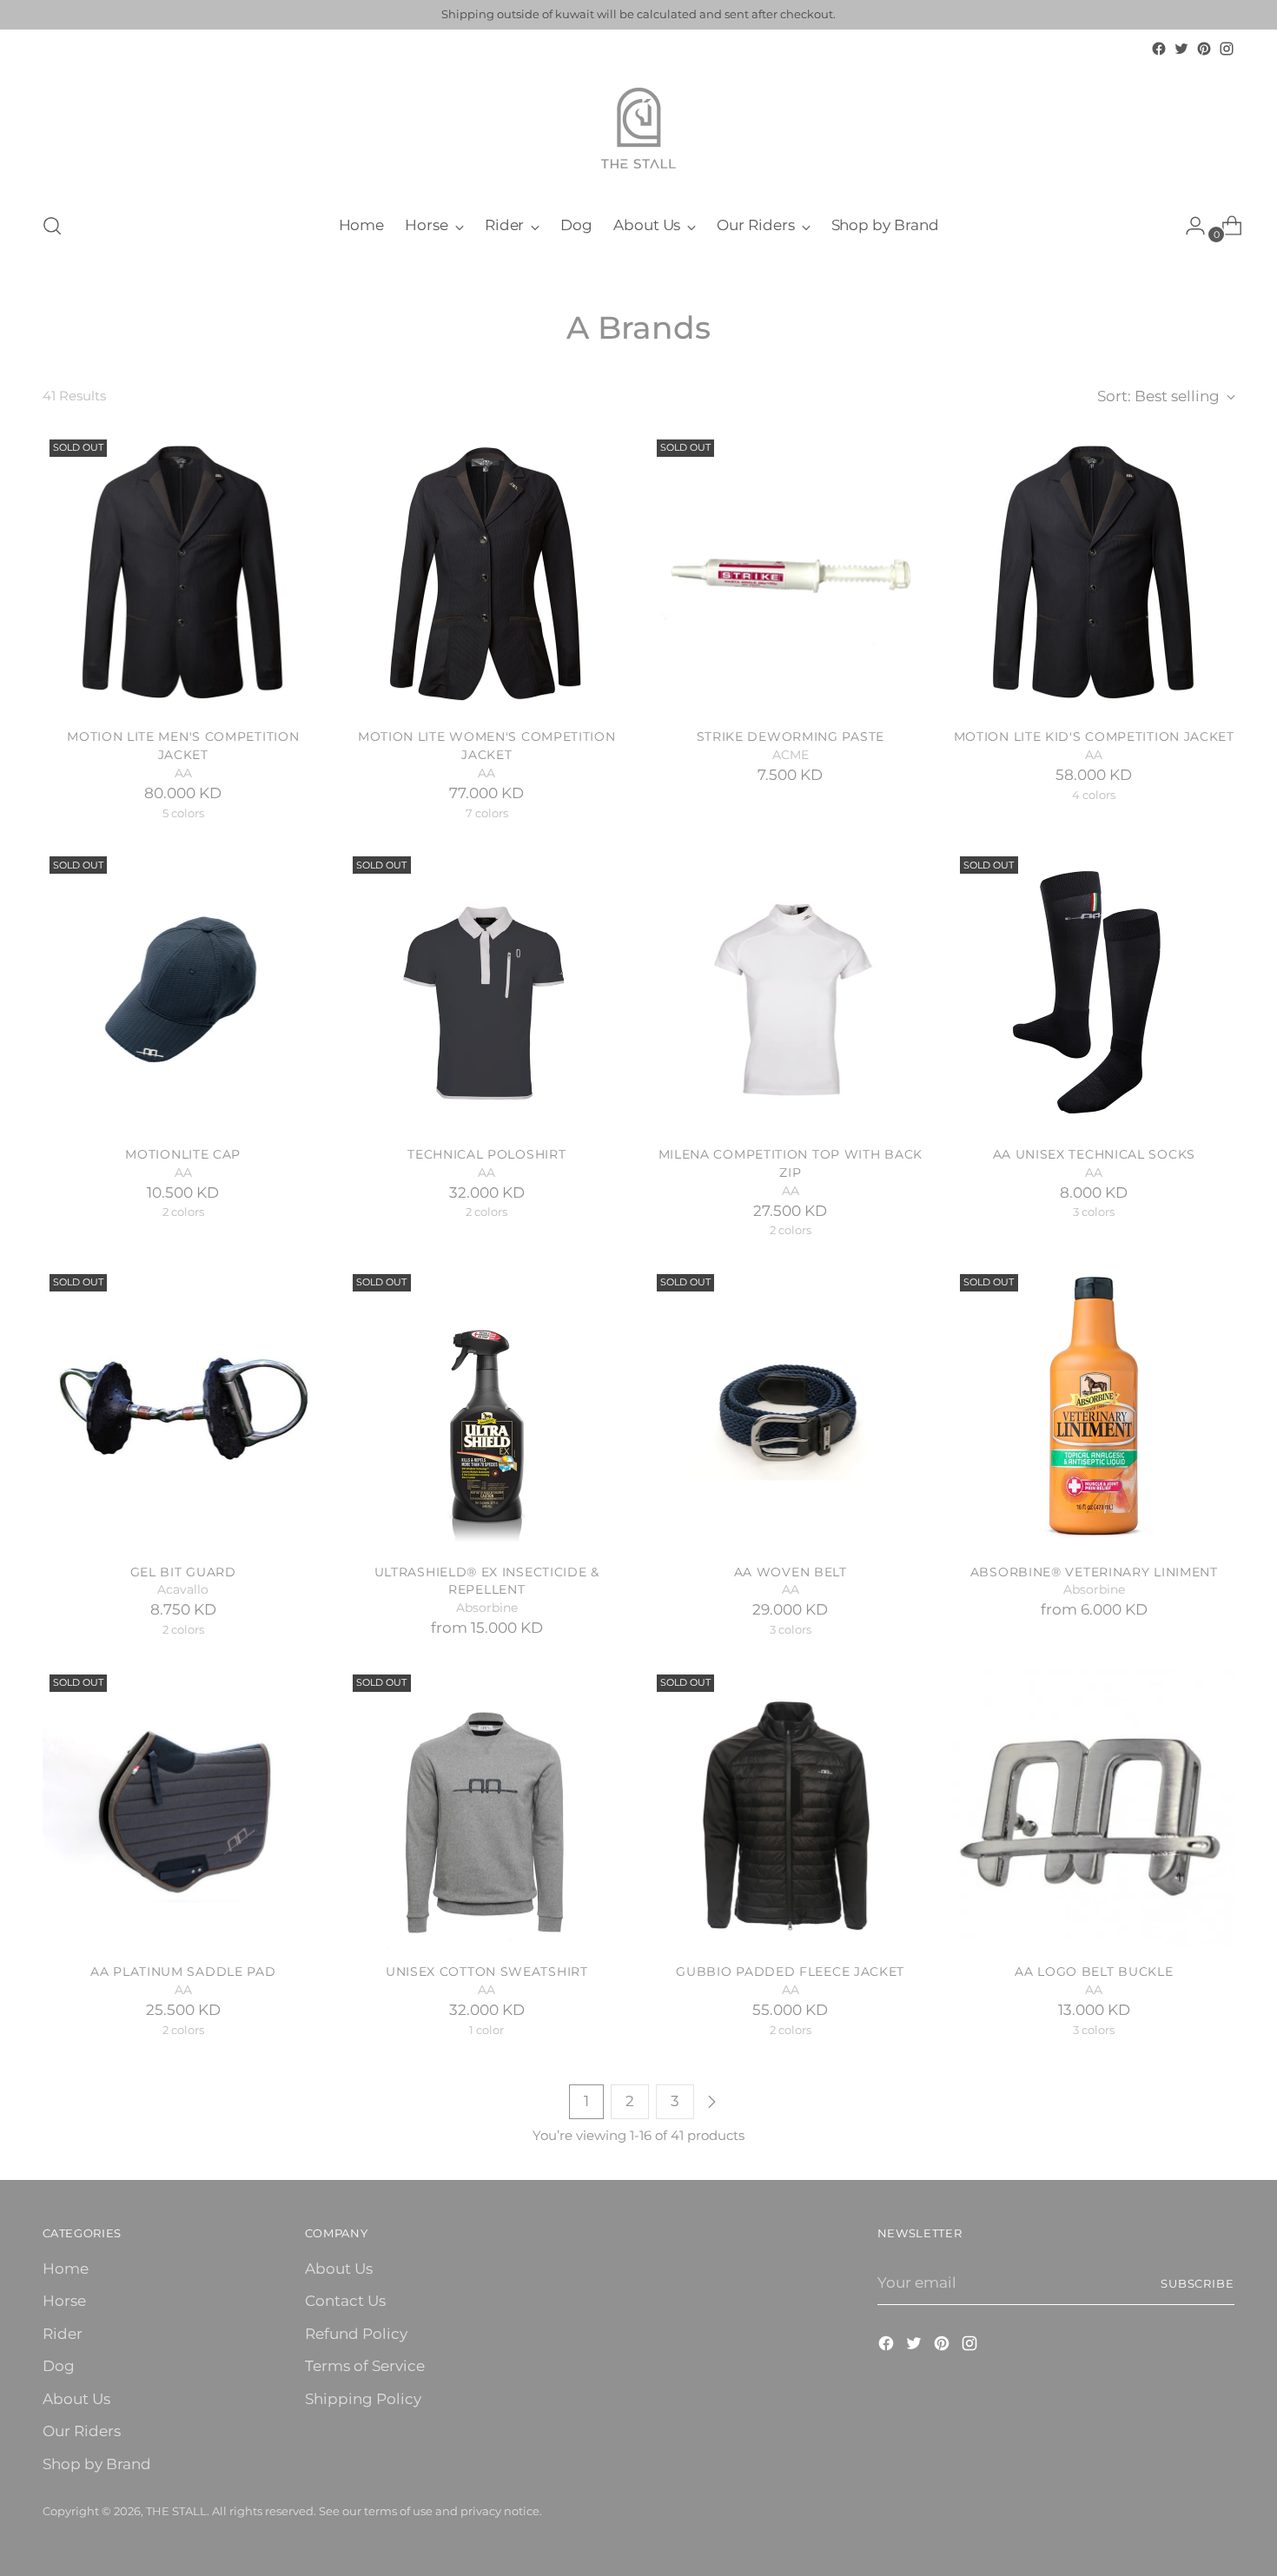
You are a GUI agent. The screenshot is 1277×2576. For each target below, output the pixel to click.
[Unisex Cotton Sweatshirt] (487, 1809)
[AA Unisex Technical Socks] (1094, 991)
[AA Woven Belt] (791, 1408)
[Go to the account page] (1188, 226)
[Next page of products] (711, 2102)
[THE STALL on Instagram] (1227, 49)
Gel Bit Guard (183, 1572)
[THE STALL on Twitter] (1181, 49)
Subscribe (1198, 2283)
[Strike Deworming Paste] (791, 574)
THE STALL (176, 2511)
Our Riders (82, 2431)
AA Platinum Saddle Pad (183, 1972)
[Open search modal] (52, 226)
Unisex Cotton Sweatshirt (487, 1972)
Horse (64, 2301)
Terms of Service (365, 2366)
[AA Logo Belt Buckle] (1094, 1809)
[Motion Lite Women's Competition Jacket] (487, 574)
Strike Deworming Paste (791, 736)
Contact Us (345, 2301)
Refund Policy (356, 2334)
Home (66, 2269)
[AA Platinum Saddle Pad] (184, 1809)
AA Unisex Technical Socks (1094, 1154)
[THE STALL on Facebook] (1159, 49)
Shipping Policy (363, 2399)
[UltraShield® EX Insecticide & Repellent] (487, 1408)
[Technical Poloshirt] (487, 991)
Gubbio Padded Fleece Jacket (790, 1972)
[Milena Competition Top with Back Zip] (791, 991)
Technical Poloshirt (486, 1154)
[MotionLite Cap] (184, 991)
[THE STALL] (638, 129)
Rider (63, 2334)
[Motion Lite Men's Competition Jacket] (184, 574)
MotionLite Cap (183, 1154)
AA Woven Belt (791, 1572)
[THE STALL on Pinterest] (1204, 49)
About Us (76, 2399)
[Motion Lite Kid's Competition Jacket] (1094, 574)
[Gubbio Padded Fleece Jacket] (791, 1809)
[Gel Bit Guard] (184, 1408)
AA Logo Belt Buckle (1094, 1972)
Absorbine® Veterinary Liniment (1094, 1572)
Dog (59, 2366)
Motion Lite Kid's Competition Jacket (1094, 736)
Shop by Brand (97, 2464)
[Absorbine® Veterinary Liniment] (1094, 1408)
